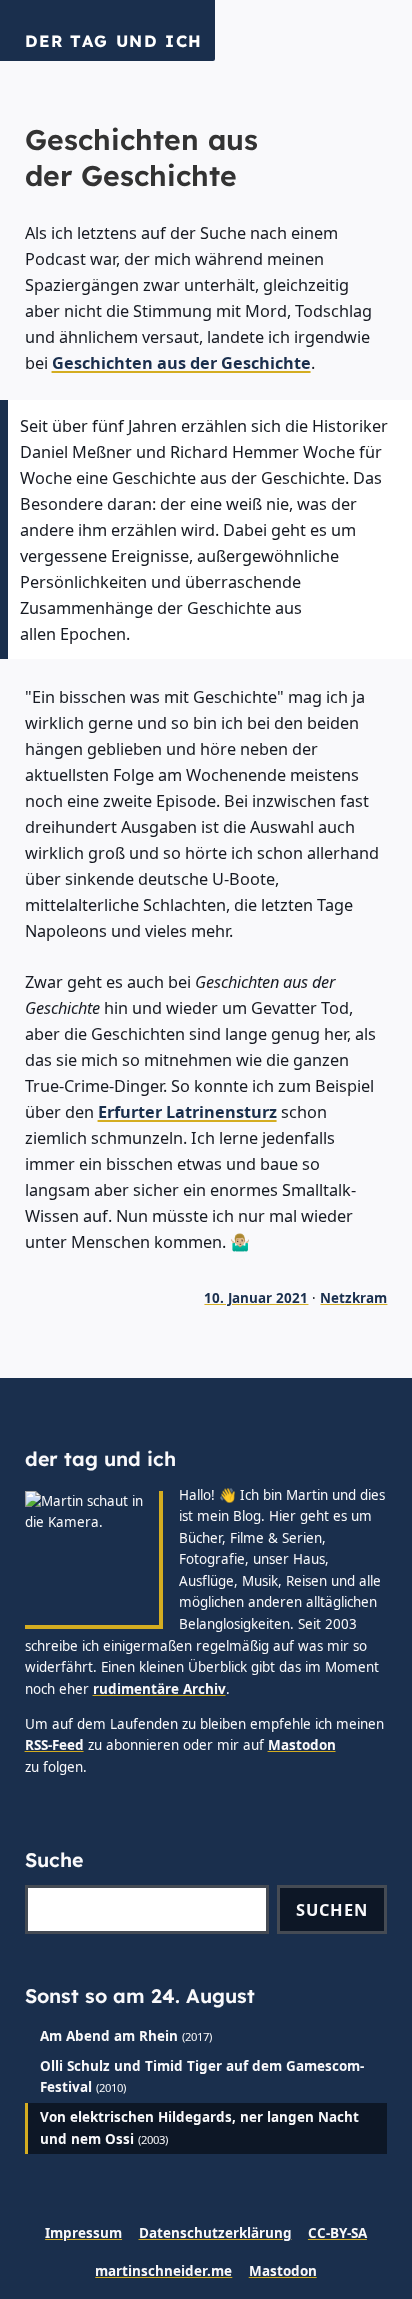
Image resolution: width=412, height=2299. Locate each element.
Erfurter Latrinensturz (187, 1112)
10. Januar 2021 (256, 1298)
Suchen (332, 1909)
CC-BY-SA (337, 2233)
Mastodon (302, 1745)
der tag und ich (114, 41)
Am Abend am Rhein (109, 2036)
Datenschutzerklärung (215, 2233)
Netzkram (353, 1298)
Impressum (83, 2233)
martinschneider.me (163, 2271)
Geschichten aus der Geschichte (181, 363)
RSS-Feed (54, 1745)
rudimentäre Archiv (159, 1689)
